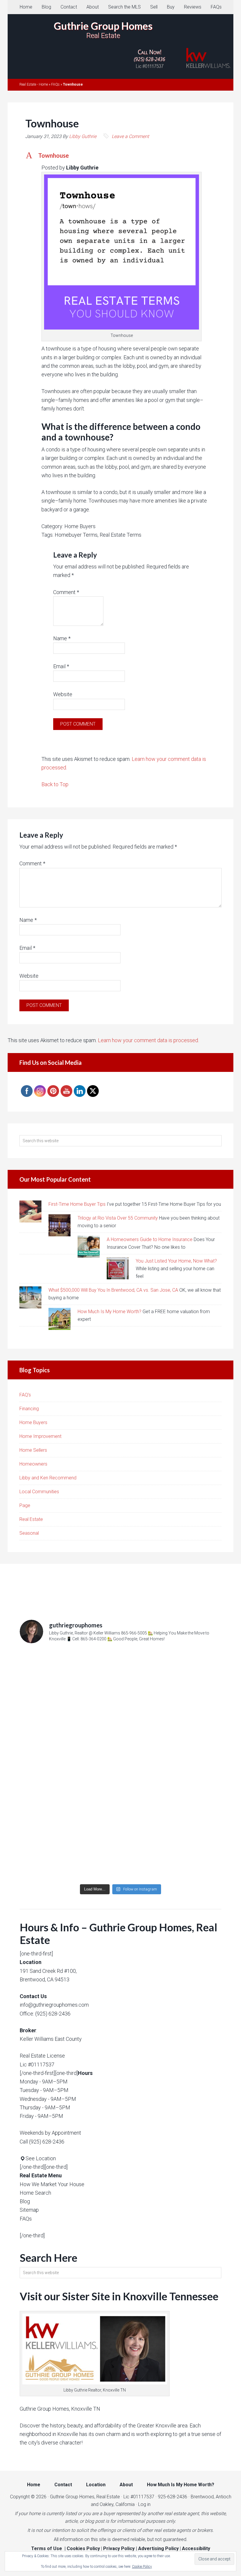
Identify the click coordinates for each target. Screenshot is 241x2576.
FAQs (55, 84)
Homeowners (33, 1464)
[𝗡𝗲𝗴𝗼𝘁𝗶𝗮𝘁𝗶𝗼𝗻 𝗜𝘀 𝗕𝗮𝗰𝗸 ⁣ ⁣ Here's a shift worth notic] (120, 1823)
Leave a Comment (130, 136)
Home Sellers (33, 1450)
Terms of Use (47, 2548)
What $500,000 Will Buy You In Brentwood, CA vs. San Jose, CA (113, 1290)
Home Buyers (33, 1422)
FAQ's (25, 1395)
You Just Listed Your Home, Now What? (176, 1261)
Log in (144, 2504)
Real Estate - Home (34, 84)
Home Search (35, 2193)
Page (25, 1505)
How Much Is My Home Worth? (109, 1312)
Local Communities (39, 1492)
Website (63, 694)
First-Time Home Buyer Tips (77, 1204)
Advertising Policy (158, 2548)
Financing (29, 1409)
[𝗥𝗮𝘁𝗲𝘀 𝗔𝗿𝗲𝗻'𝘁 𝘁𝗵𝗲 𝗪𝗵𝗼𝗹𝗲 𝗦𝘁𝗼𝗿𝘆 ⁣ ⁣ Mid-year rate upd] (120, 1707)
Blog (25, 2201)
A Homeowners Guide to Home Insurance (150, 1239)
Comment (66, 592)
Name (62, 638)
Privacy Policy (119, 2548)
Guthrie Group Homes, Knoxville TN (60, 2409)
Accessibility (196, 2548)
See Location (41, 2158)
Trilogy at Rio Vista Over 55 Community (118, 1218)
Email (61, 666)
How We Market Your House (52, 2184)
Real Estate (31, 1519)
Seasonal (29, 1533)
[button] (120, 155)
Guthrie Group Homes (103, 26)
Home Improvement (40, 1436)
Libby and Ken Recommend (48, 1478)
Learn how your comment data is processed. (148, 1040)
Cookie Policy (142, 2567)
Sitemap (29, 2210)
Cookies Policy (83, 2548)
